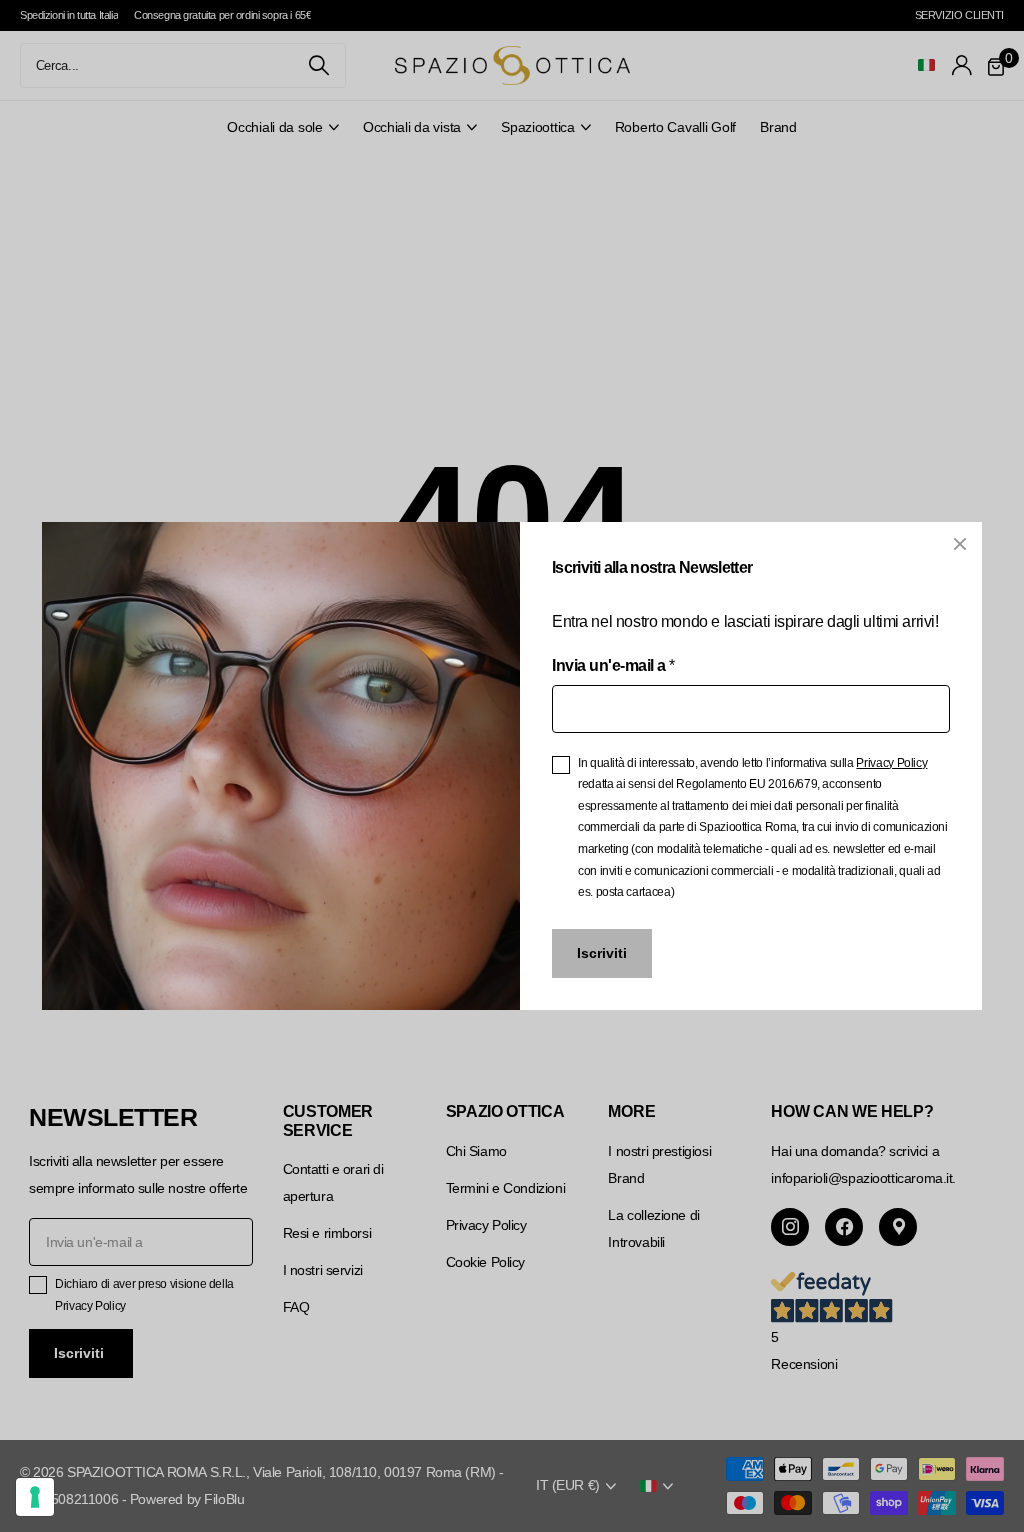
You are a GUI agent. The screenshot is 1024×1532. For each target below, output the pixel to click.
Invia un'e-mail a (613, 665)
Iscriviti (602, 953)
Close (960, 544)
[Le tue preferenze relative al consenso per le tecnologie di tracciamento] (35, 1497)
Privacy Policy (891, 763)
